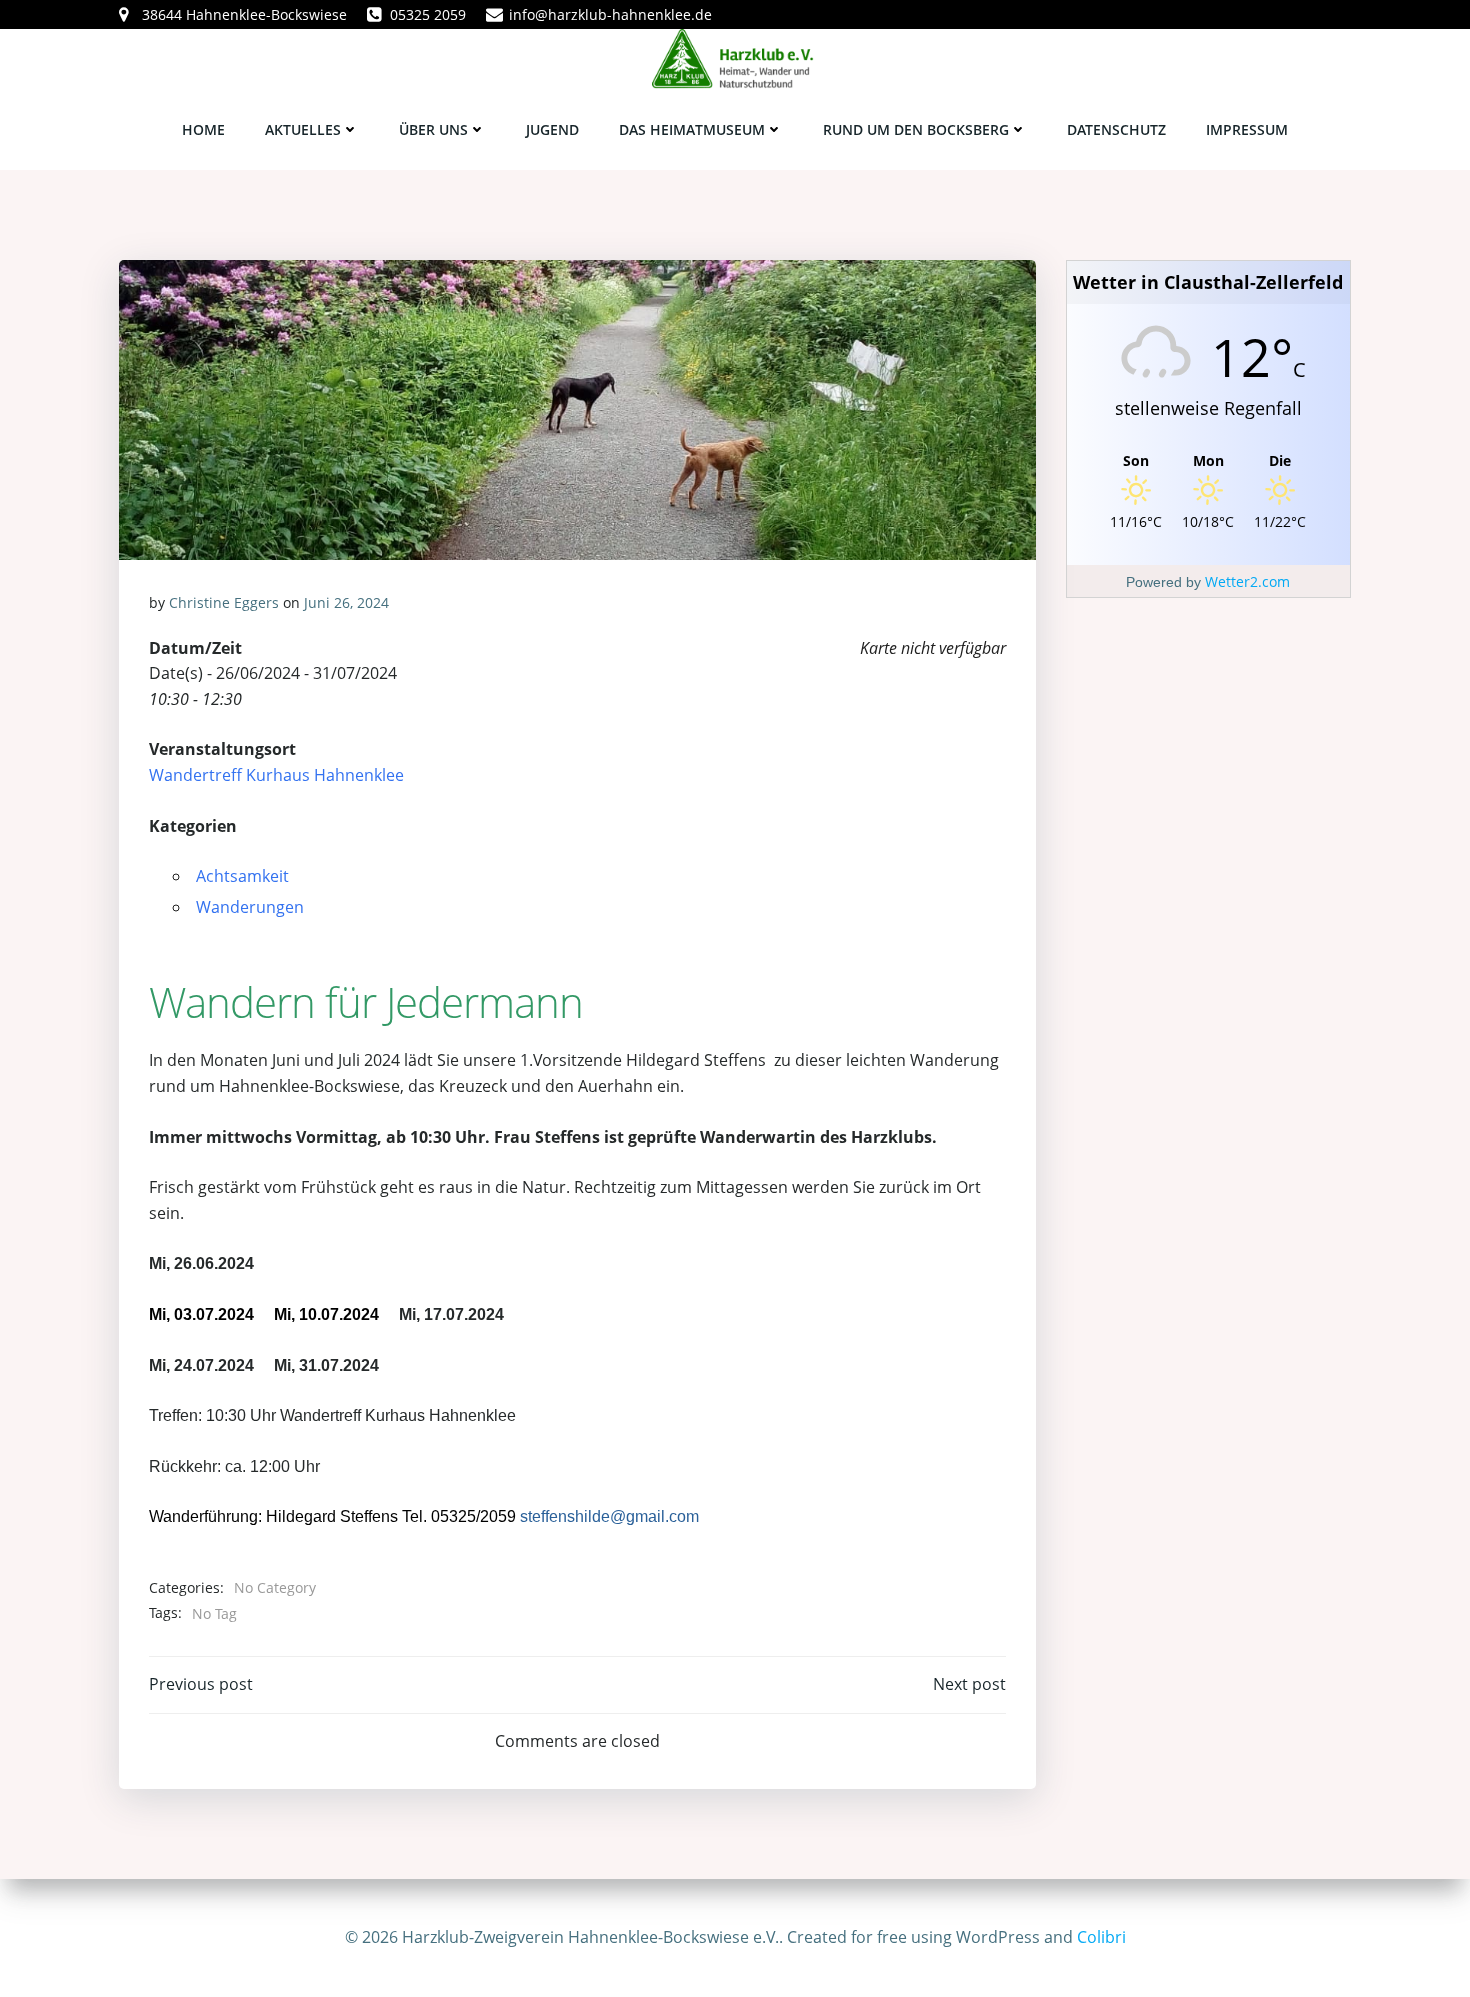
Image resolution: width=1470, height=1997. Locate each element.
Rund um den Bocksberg (916, 129)
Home (203, 129)
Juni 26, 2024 (346, 602)
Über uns (433, 129)
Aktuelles (303, 129)
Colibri (1101, 1937)
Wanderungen (250, 907)
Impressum (1247, 129)
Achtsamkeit (242, 876)
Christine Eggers (224, 602)
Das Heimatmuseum (692, 129)
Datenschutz (1116, 129)
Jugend (552, 129)
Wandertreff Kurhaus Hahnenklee (276, 775)
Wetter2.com (1247, 581)
